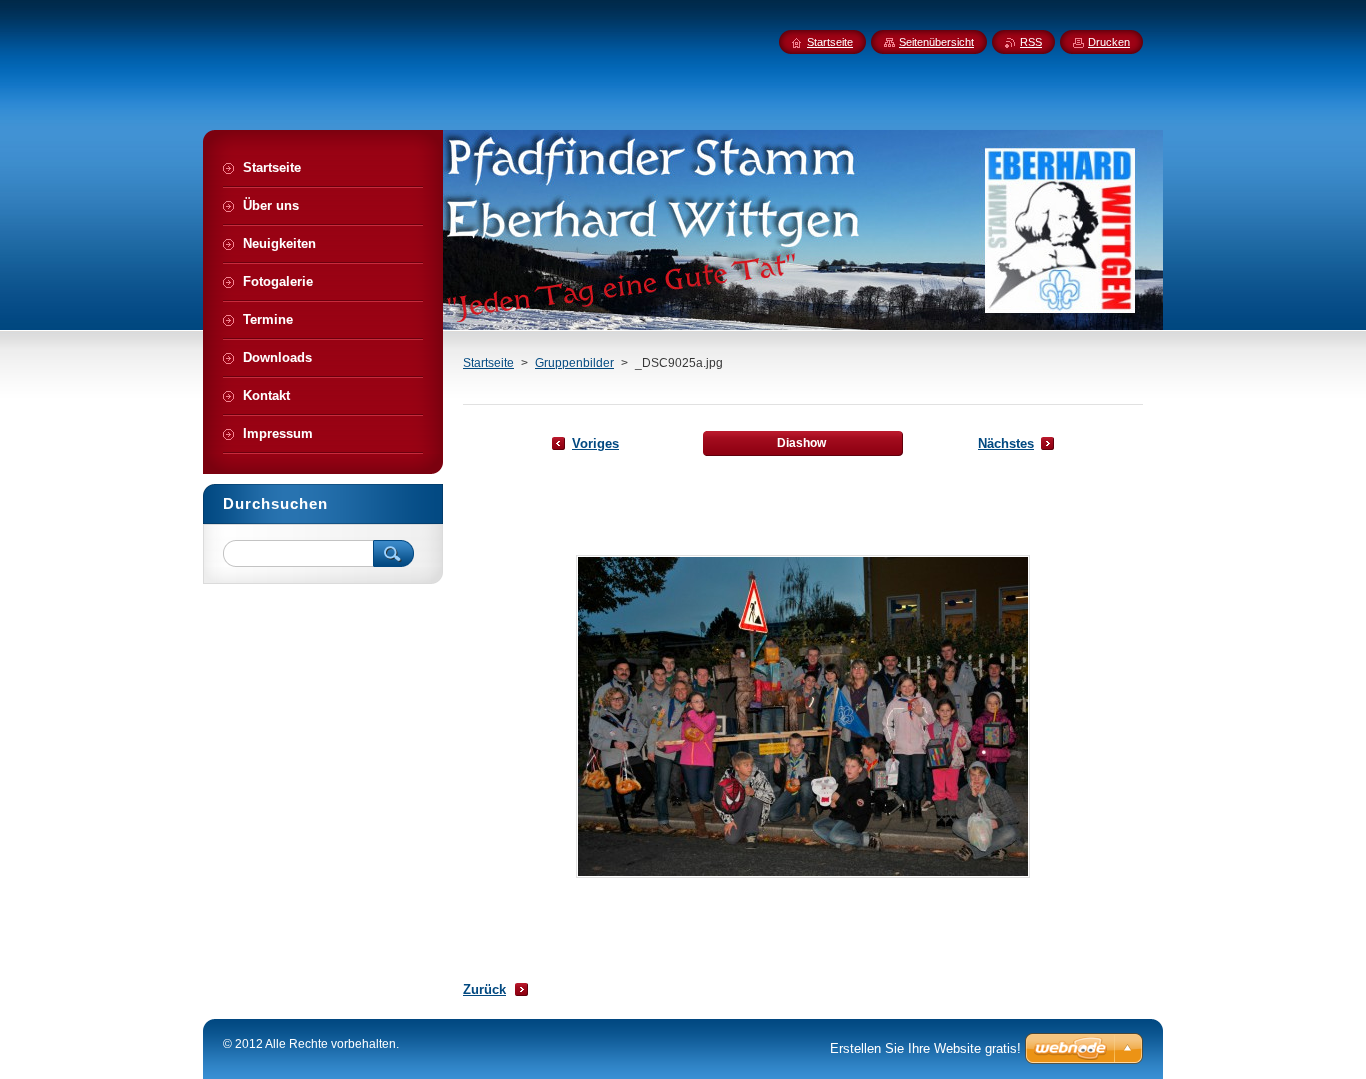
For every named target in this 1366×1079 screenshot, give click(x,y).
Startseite (488, 363)
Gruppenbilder (574, 363)
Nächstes (1006, 443)
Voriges (595, 443)
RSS (1031, 42)
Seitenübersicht (936, 42)
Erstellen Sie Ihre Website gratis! (925, 1048)
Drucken (1109, 42)
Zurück (484, 989)
